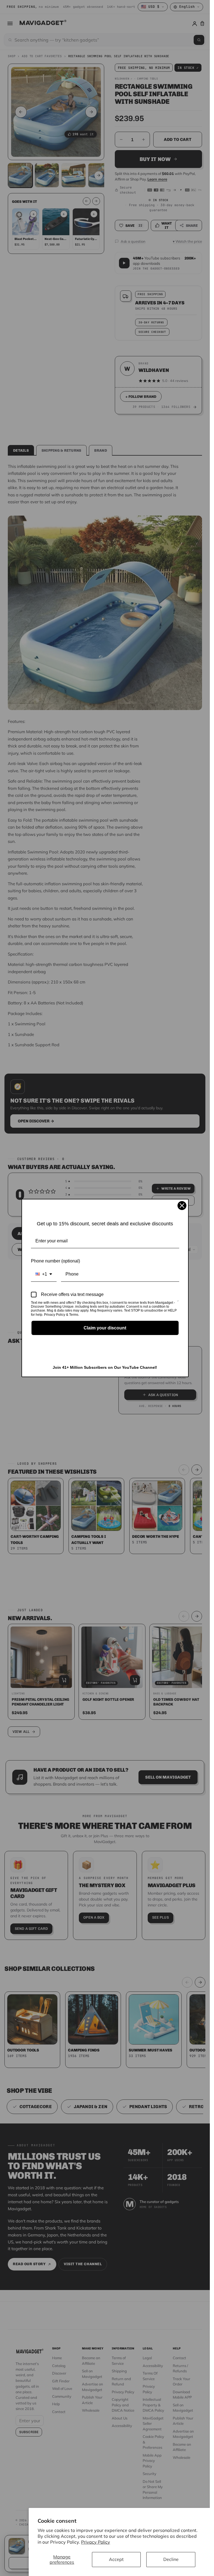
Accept (116, 2559)
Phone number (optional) (55, 1261)
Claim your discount (105, 1328)
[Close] (182, 1206)
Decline (171, 2559)
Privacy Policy (96, 2542)
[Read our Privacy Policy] (178, 1303)
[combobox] (44, 1274)
